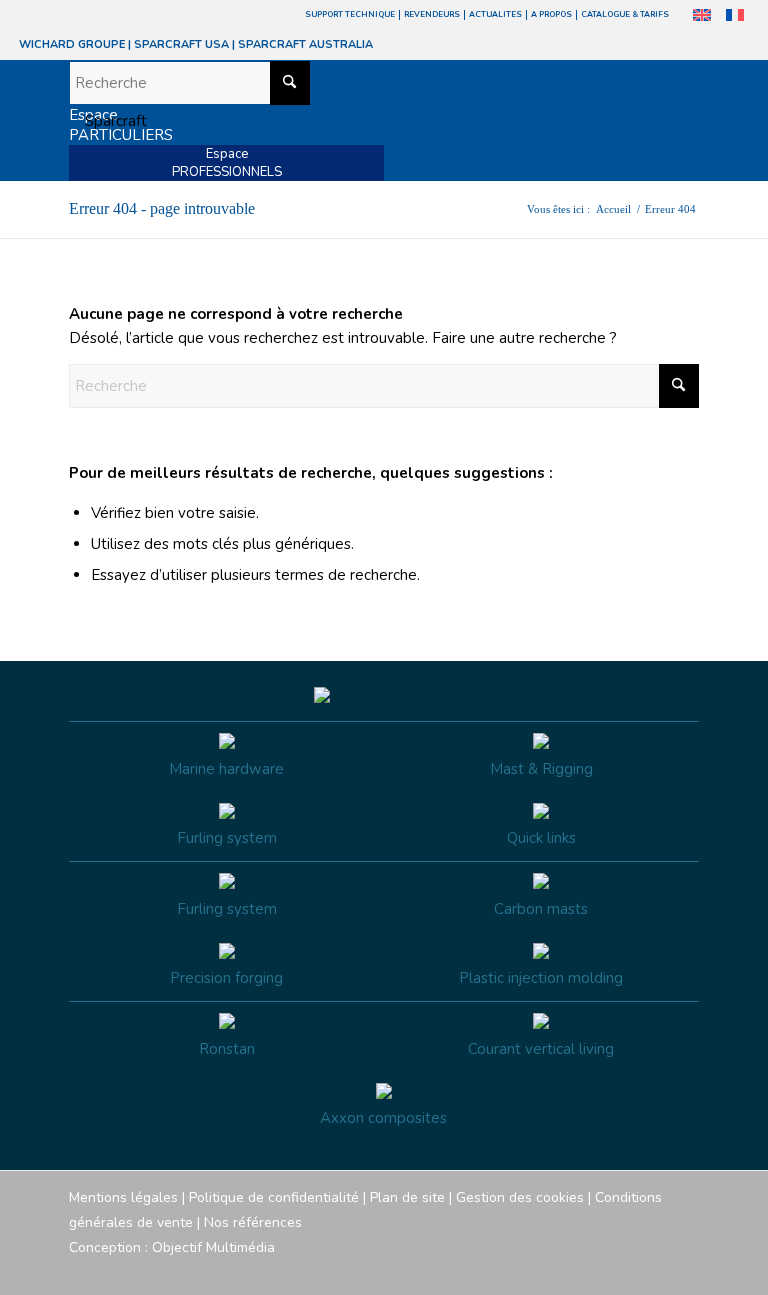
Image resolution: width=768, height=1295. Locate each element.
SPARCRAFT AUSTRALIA (305, 44)
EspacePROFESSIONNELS (227, 163)
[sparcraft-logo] (108, 121)
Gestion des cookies (520, 1197)
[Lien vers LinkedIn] (684, 1270)
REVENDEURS (432, 14)
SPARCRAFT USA (181, 44)
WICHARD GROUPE (72, 44)
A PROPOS (551, 14)
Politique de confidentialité (274, 1197)
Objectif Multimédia (213, 1247)
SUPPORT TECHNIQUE (350, 14)
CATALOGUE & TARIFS (625, 14)
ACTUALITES (495, 14)
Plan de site (407, 1197)
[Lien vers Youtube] (624, 1270)
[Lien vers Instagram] (594, 1270)
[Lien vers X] (654, 1270)
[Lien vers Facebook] (564, 1270)
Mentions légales (123, 1197)
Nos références (253, 1222)
